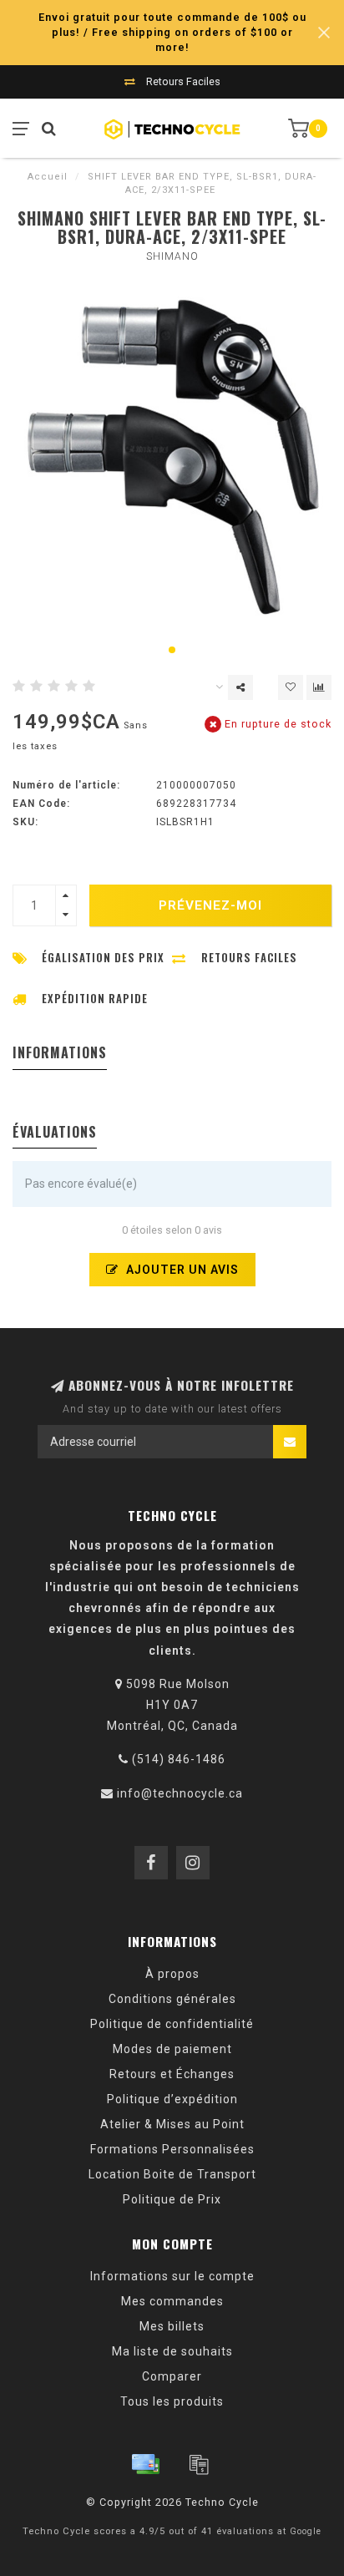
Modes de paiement (172, 2049)
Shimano (172, 256)
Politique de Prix (172, 2199)
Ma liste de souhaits (172, 2351)
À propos (172, 1974)
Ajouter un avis (181, 1270)
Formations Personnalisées (172, 2149)
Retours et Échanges (172, 2074)
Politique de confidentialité (172, 2024)
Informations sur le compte (172, 2276)
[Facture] (199, 2464)
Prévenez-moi (210, 905)
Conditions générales (172, 1999)
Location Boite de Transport (172, 2174)
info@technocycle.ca (180, 1793)
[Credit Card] (145, 2464)
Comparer (172, 2376)
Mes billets (172, 2326)
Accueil (48, 177)
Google (306, 2531)
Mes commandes (172, 2301)
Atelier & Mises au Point (172, 2124)
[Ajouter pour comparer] (319, 687)
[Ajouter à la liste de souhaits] (291, 687)
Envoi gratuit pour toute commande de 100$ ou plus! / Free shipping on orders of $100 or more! (172, 32)
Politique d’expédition (172, 2099)
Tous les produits (172, 2401)
